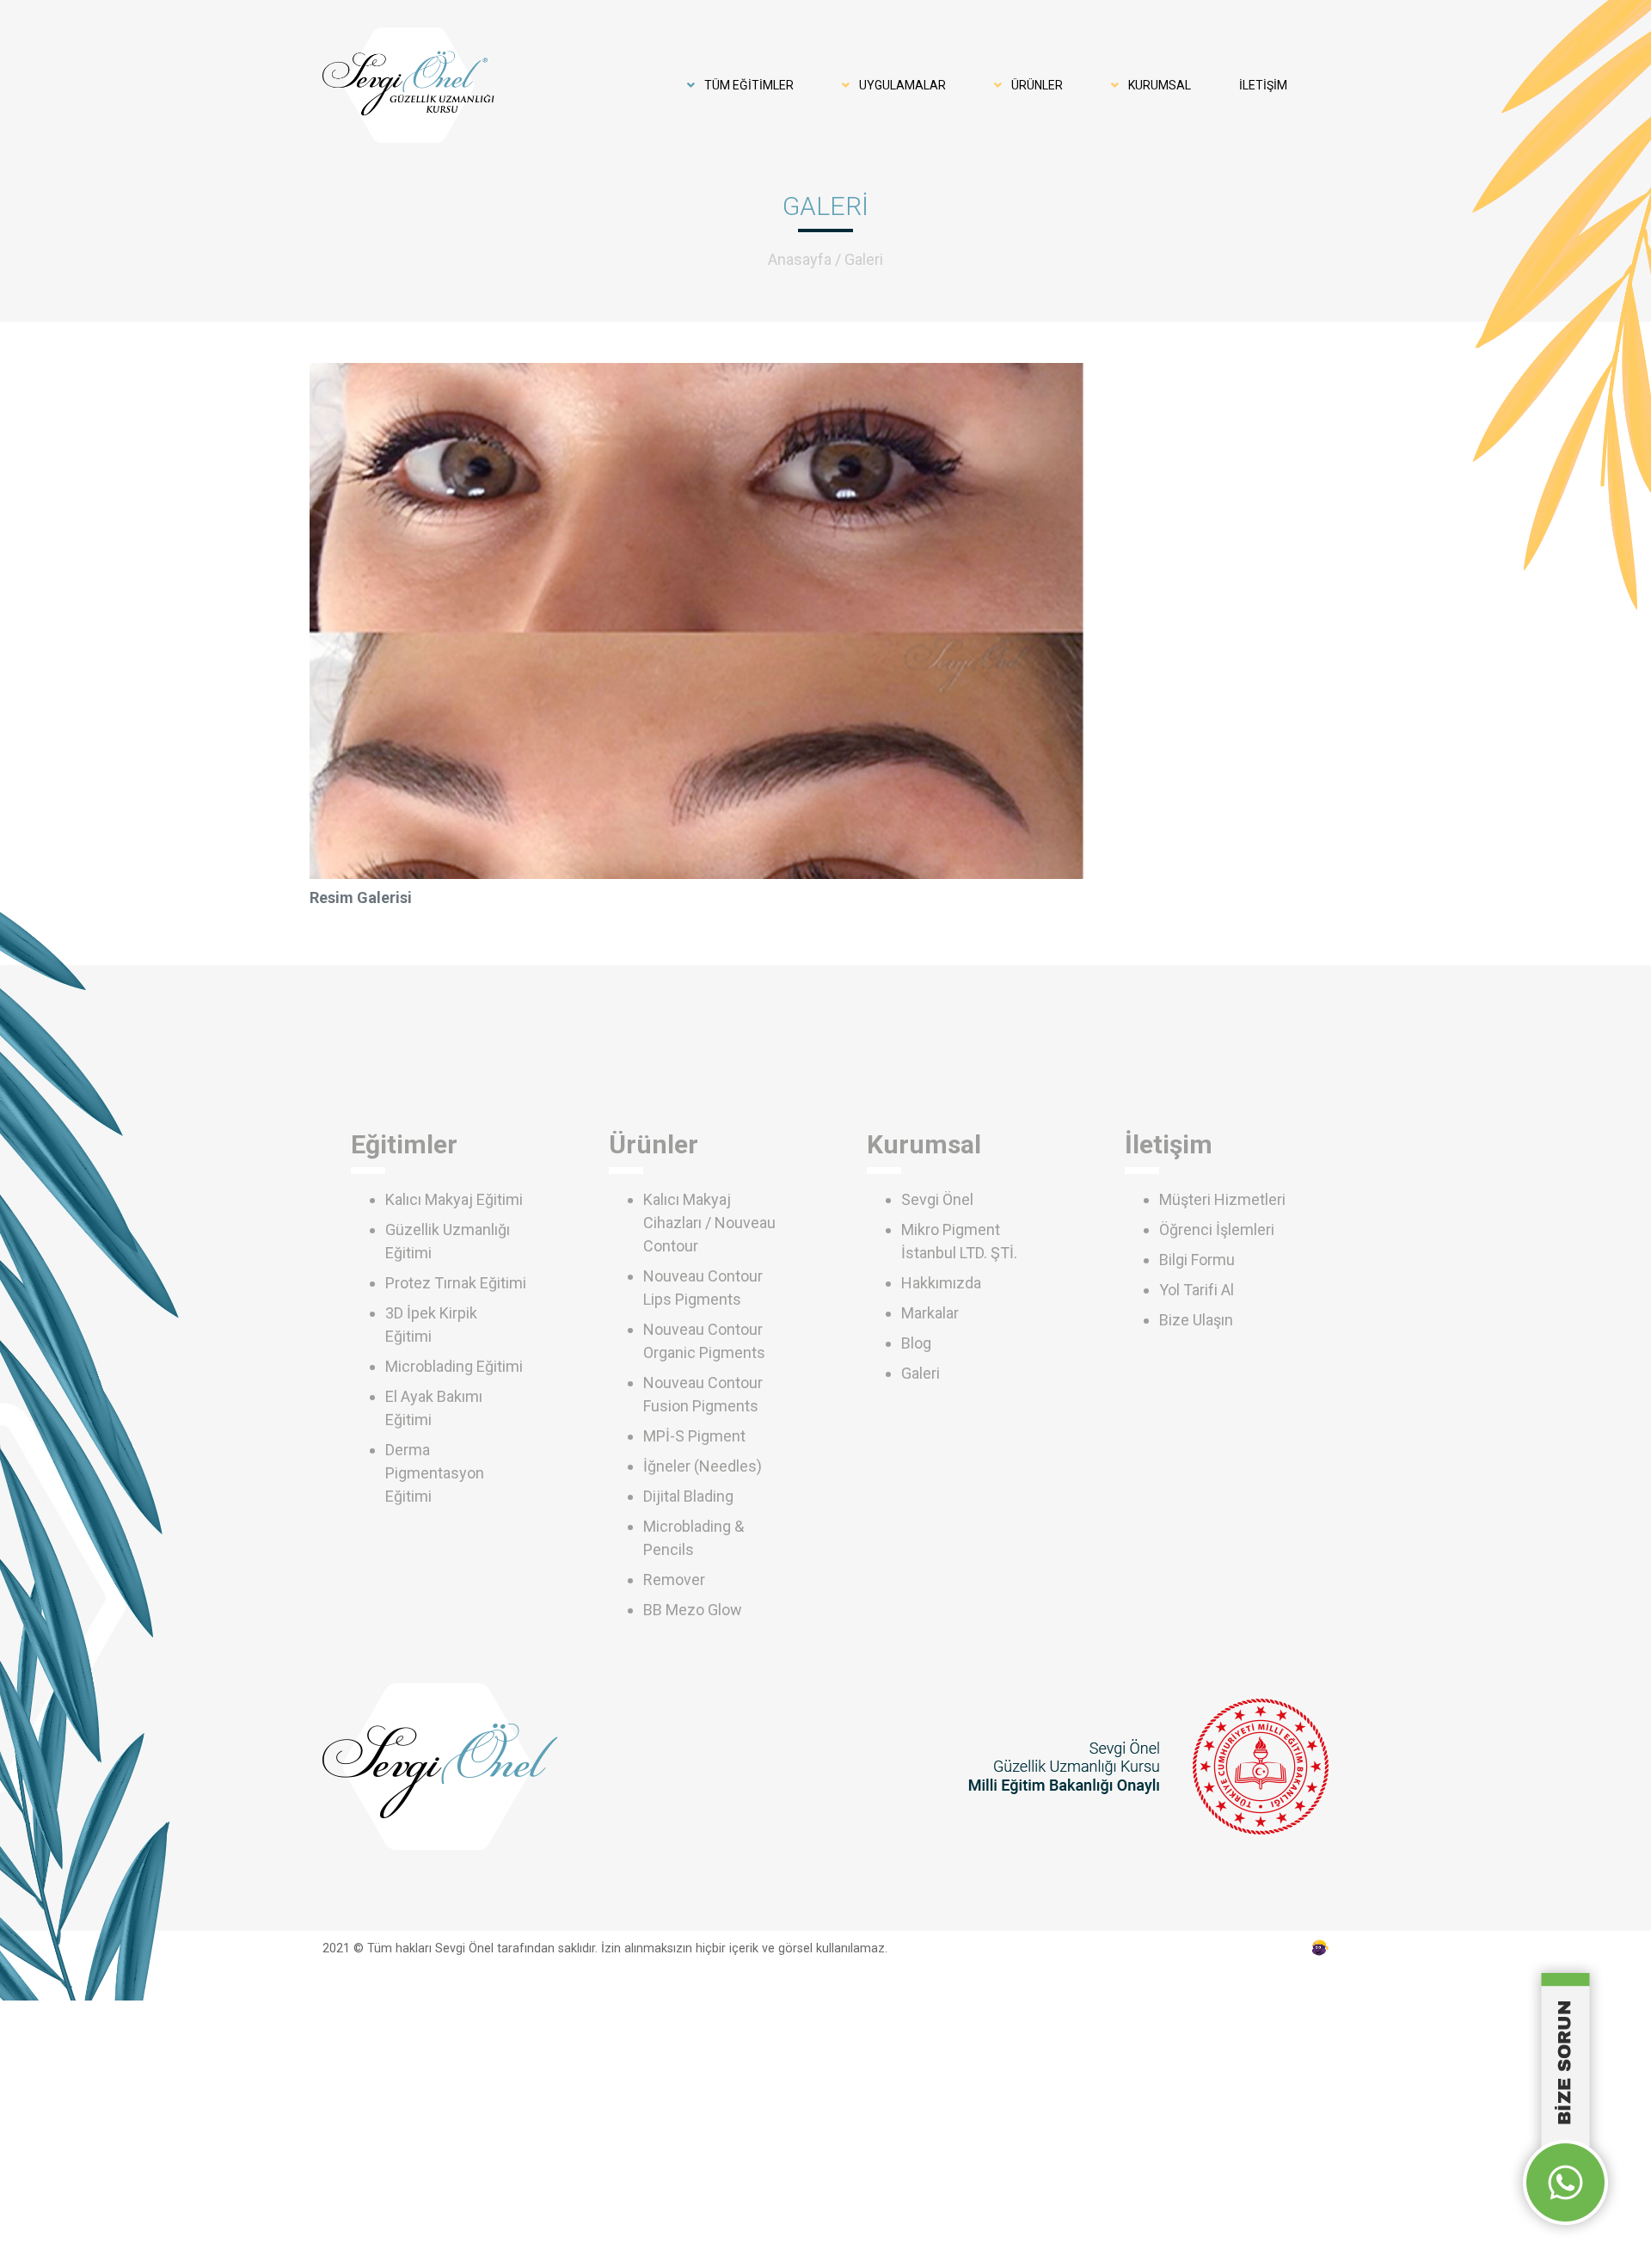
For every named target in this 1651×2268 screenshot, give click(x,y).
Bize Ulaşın (1196, 1320)
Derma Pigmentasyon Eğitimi (435, 1473)
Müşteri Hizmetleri (1222, 1199)
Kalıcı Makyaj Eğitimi (454, 1199)
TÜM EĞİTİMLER (748, 85)
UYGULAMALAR (901, 85)
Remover (674, 1580)
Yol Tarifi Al (1197, 1290)
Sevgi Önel (937, 1199)
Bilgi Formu (1197, 1260)
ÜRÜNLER (1036, 85)
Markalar (930, 1313)
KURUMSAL (1158, 85)
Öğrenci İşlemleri (1217, 1229)
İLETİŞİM (1263, 85)
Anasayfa (800, 259)
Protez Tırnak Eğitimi (456, 1283)
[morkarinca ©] (1320, 1948)
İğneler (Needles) (703, 1466)
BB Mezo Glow (693, 1610)
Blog (916, 1343)
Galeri (864, 259)
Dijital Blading (688, 1496)
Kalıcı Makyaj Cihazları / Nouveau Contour (709, 1223)
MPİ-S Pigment (694, 1436)
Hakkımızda (941, 1283)
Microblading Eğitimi (454, 1366)
